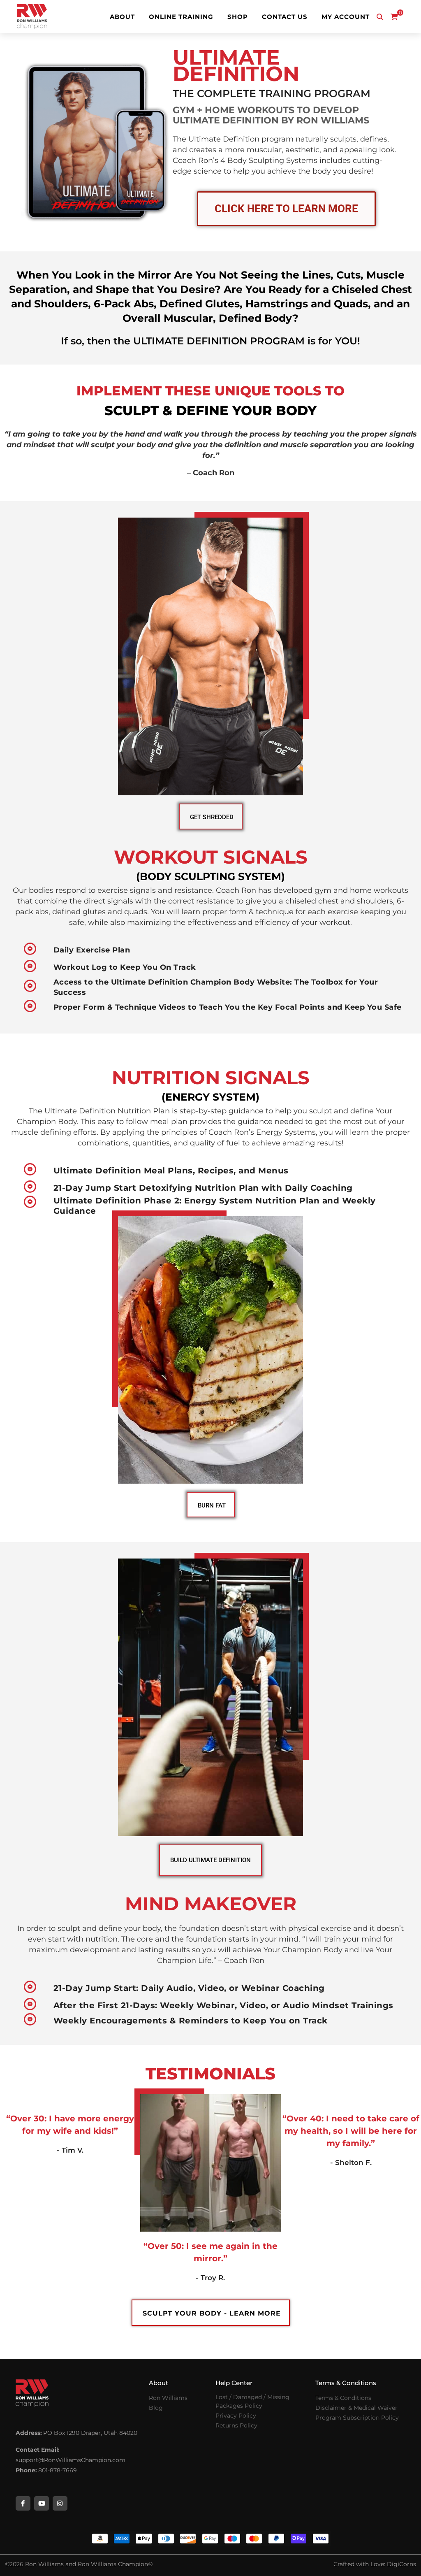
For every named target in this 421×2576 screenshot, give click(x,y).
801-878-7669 (58, 2470)
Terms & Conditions (343, 2398)
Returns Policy (236, 2425)
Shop (238, 17)
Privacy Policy (236, 2416)
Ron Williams (168, 2398)
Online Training (181, 17)
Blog (156, 2408)
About (122, 17)
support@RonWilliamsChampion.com (71, 2460)
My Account (346, 17)
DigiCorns (401, 2564)
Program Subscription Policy (357, 2418)
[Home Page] (32, 16)
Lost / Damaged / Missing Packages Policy (252, 2401)
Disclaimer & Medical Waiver (356, 2408)
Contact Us (285, 17)
